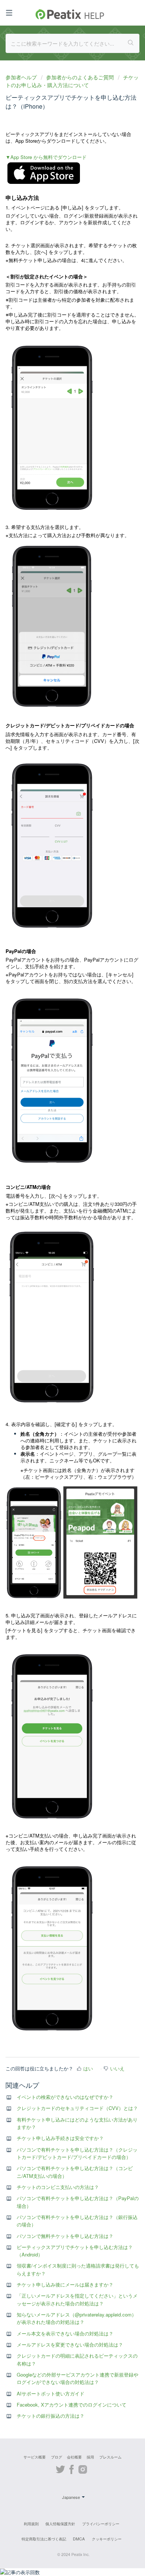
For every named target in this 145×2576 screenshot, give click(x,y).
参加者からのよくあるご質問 (80, 77)
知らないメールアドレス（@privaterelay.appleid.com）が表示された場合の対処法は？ (77, 2318)
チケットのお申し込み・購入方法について (72, 81)
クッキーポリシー (107, 2539)
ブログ (57, 2457)
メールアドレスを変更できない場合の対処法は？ (70, 2344)
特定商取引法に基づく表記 (44, 2539)
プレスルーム (110, 2457)
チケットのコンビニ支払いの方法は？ (58, 2187)
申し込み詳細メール (27, 1622)
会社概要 (74, 2457)
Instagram (83, 2468)
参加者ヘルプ (22, 77)
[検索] (131, 43)
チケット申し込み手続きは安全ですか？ (60, 2138)
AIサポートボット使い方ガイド (51, 2393)
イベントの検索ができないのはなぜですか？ (65, 2097)
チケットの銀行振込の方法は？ (51, 2416)
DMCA (79, 2539)
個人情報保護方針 (60, 2524)
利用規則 (31, 2524)
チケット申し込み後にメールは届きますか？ (65, 2284)
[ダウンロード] (59, 1326)
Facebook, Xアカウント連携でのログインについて (72, 2405)
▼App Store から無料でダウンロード (46, 157)
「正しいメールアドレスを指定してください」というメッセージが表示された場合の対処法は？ (77, 2299)
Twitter (60, 2468)
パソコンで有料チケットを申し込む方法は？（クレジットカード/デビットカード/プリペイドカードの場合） (77, 2153)
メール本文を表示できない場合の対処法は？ (65, 2333)
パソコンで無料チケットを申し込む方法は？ (65, 2236)
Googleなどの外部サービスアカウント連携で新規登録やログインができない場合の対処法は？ (78, 2378)
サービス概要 (35, 2457)
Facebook (72, 2468)
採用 (90, 2457)
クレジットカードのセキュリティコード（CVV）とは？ (77, 2108)
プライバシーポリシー (101, 2524)
